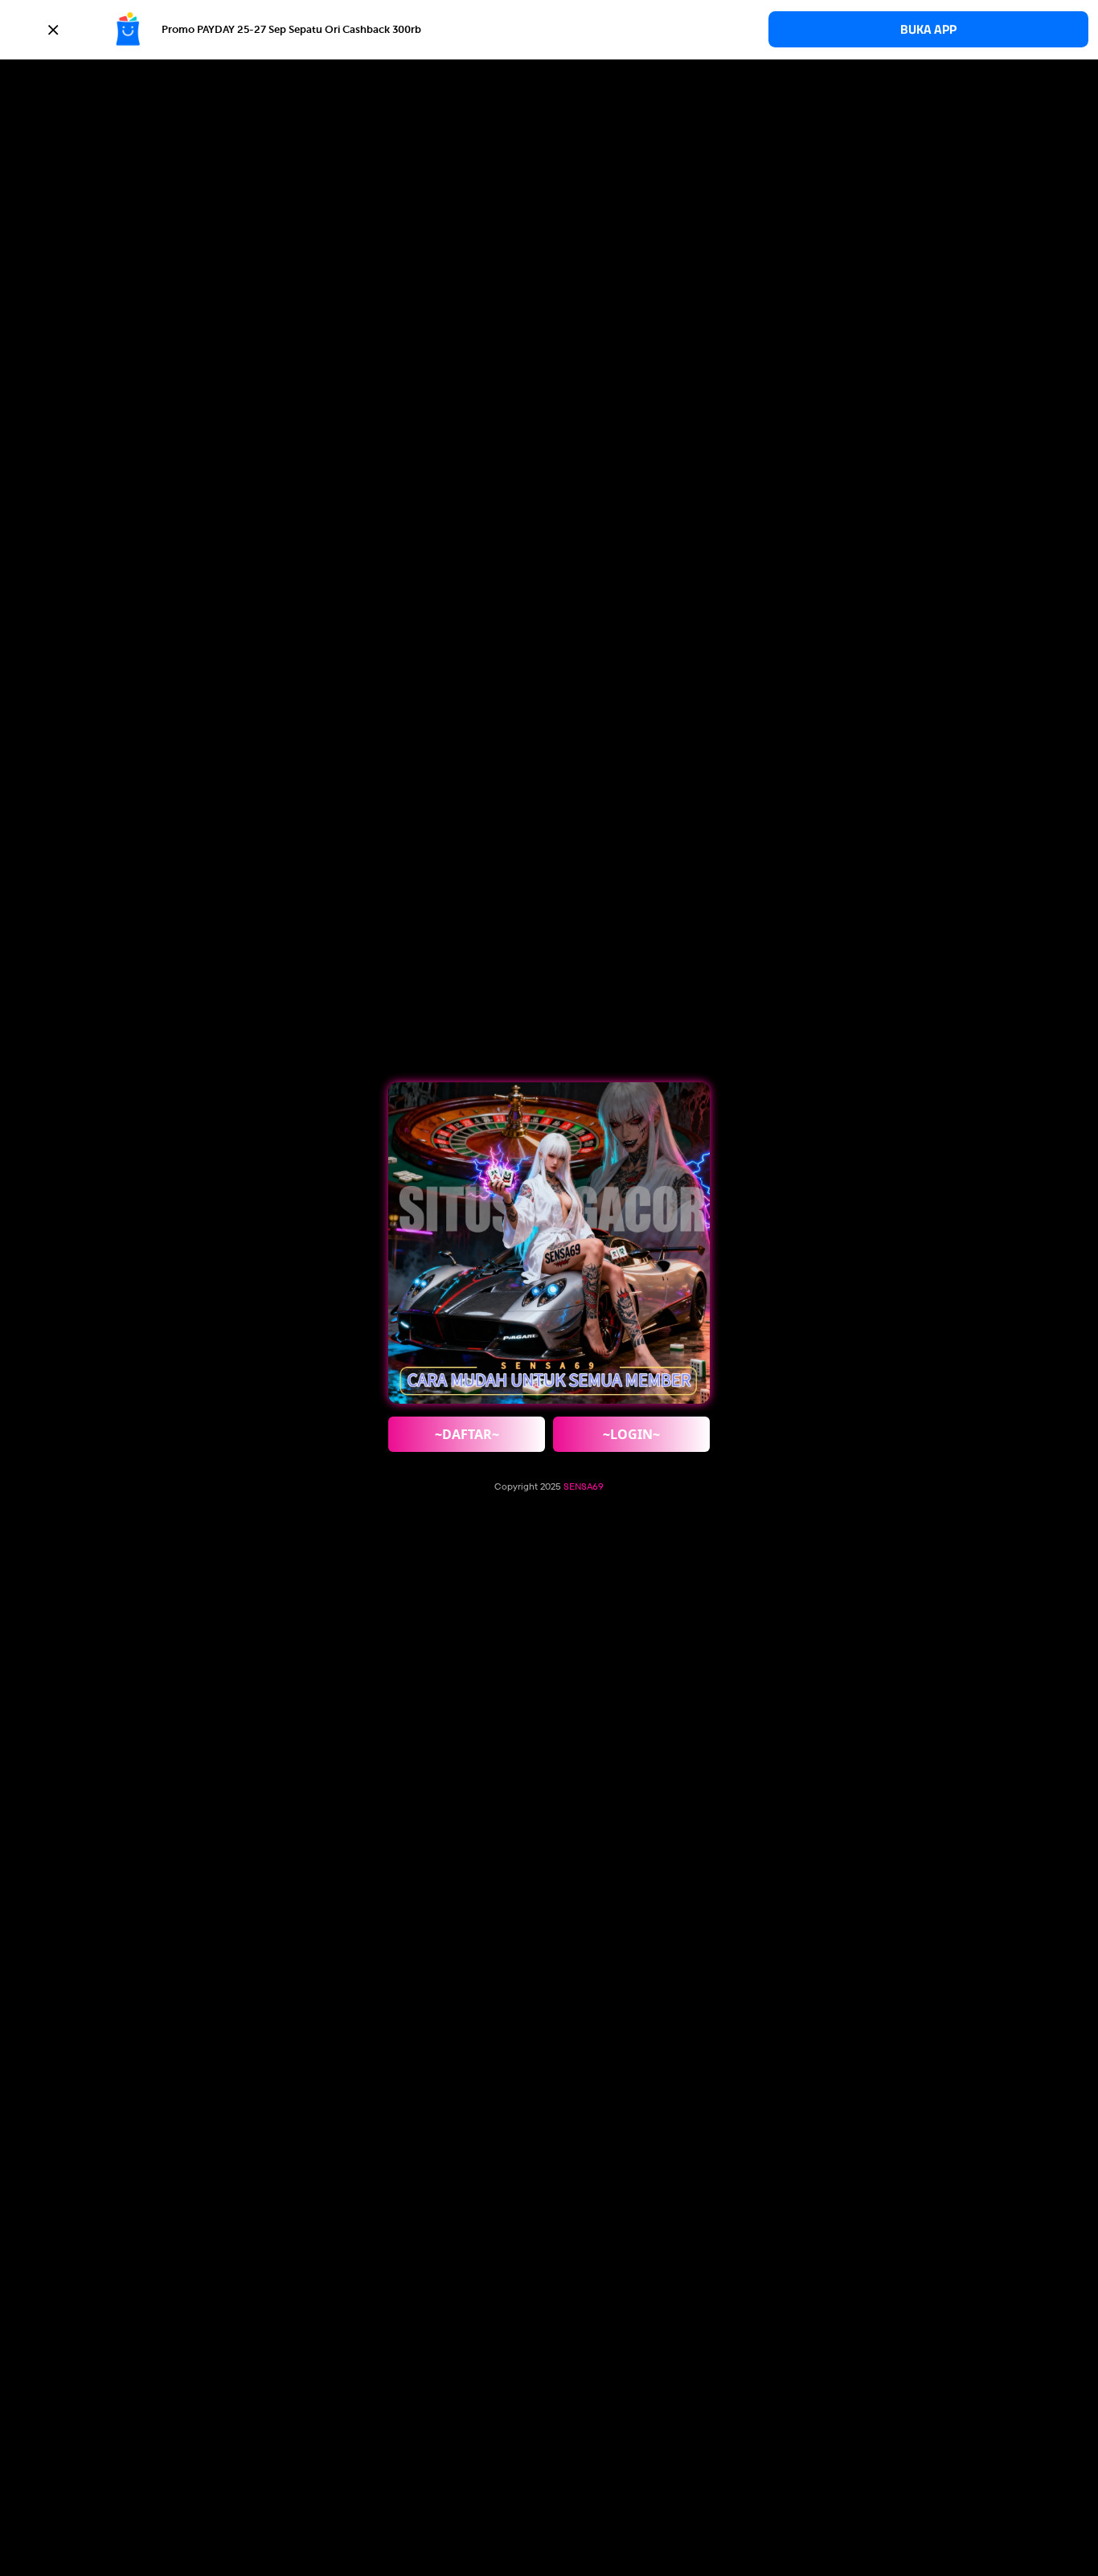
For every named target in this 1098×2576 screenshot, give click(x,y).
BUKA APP (928, 29)
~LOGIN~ (631, 1434)
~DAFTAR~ (467, 1434)
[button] (549, 30)
